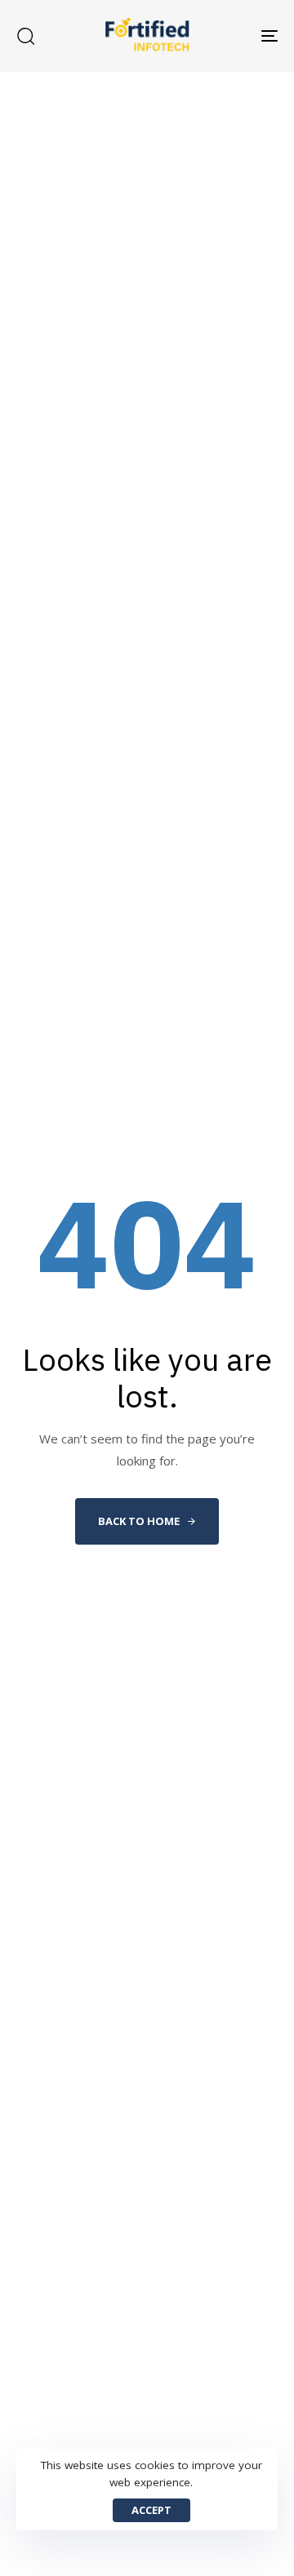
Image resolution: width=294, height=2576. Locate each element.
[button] (25, 36)
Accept (151, 2510)
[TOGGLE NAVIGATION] (234, 36)
